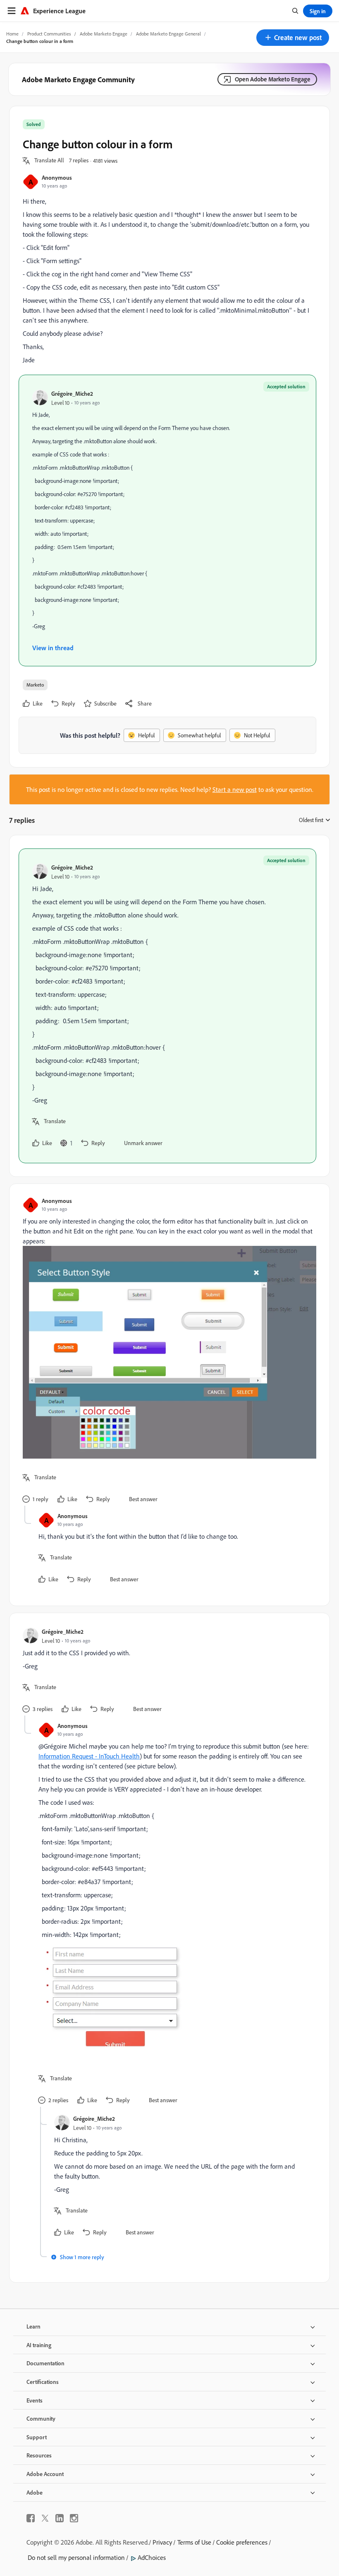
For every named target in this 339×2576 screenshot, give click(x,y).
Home (12, 34)
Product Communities (49, 34)
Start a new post (235, 789)
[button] (293, 38)
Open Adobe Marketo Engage (273, 79)
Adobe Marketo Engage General (168, 34)
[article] (167, 1006)
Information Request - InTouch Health (89, 1756)
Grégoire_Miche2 (72, 393)
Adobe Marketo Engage (104, 34)
